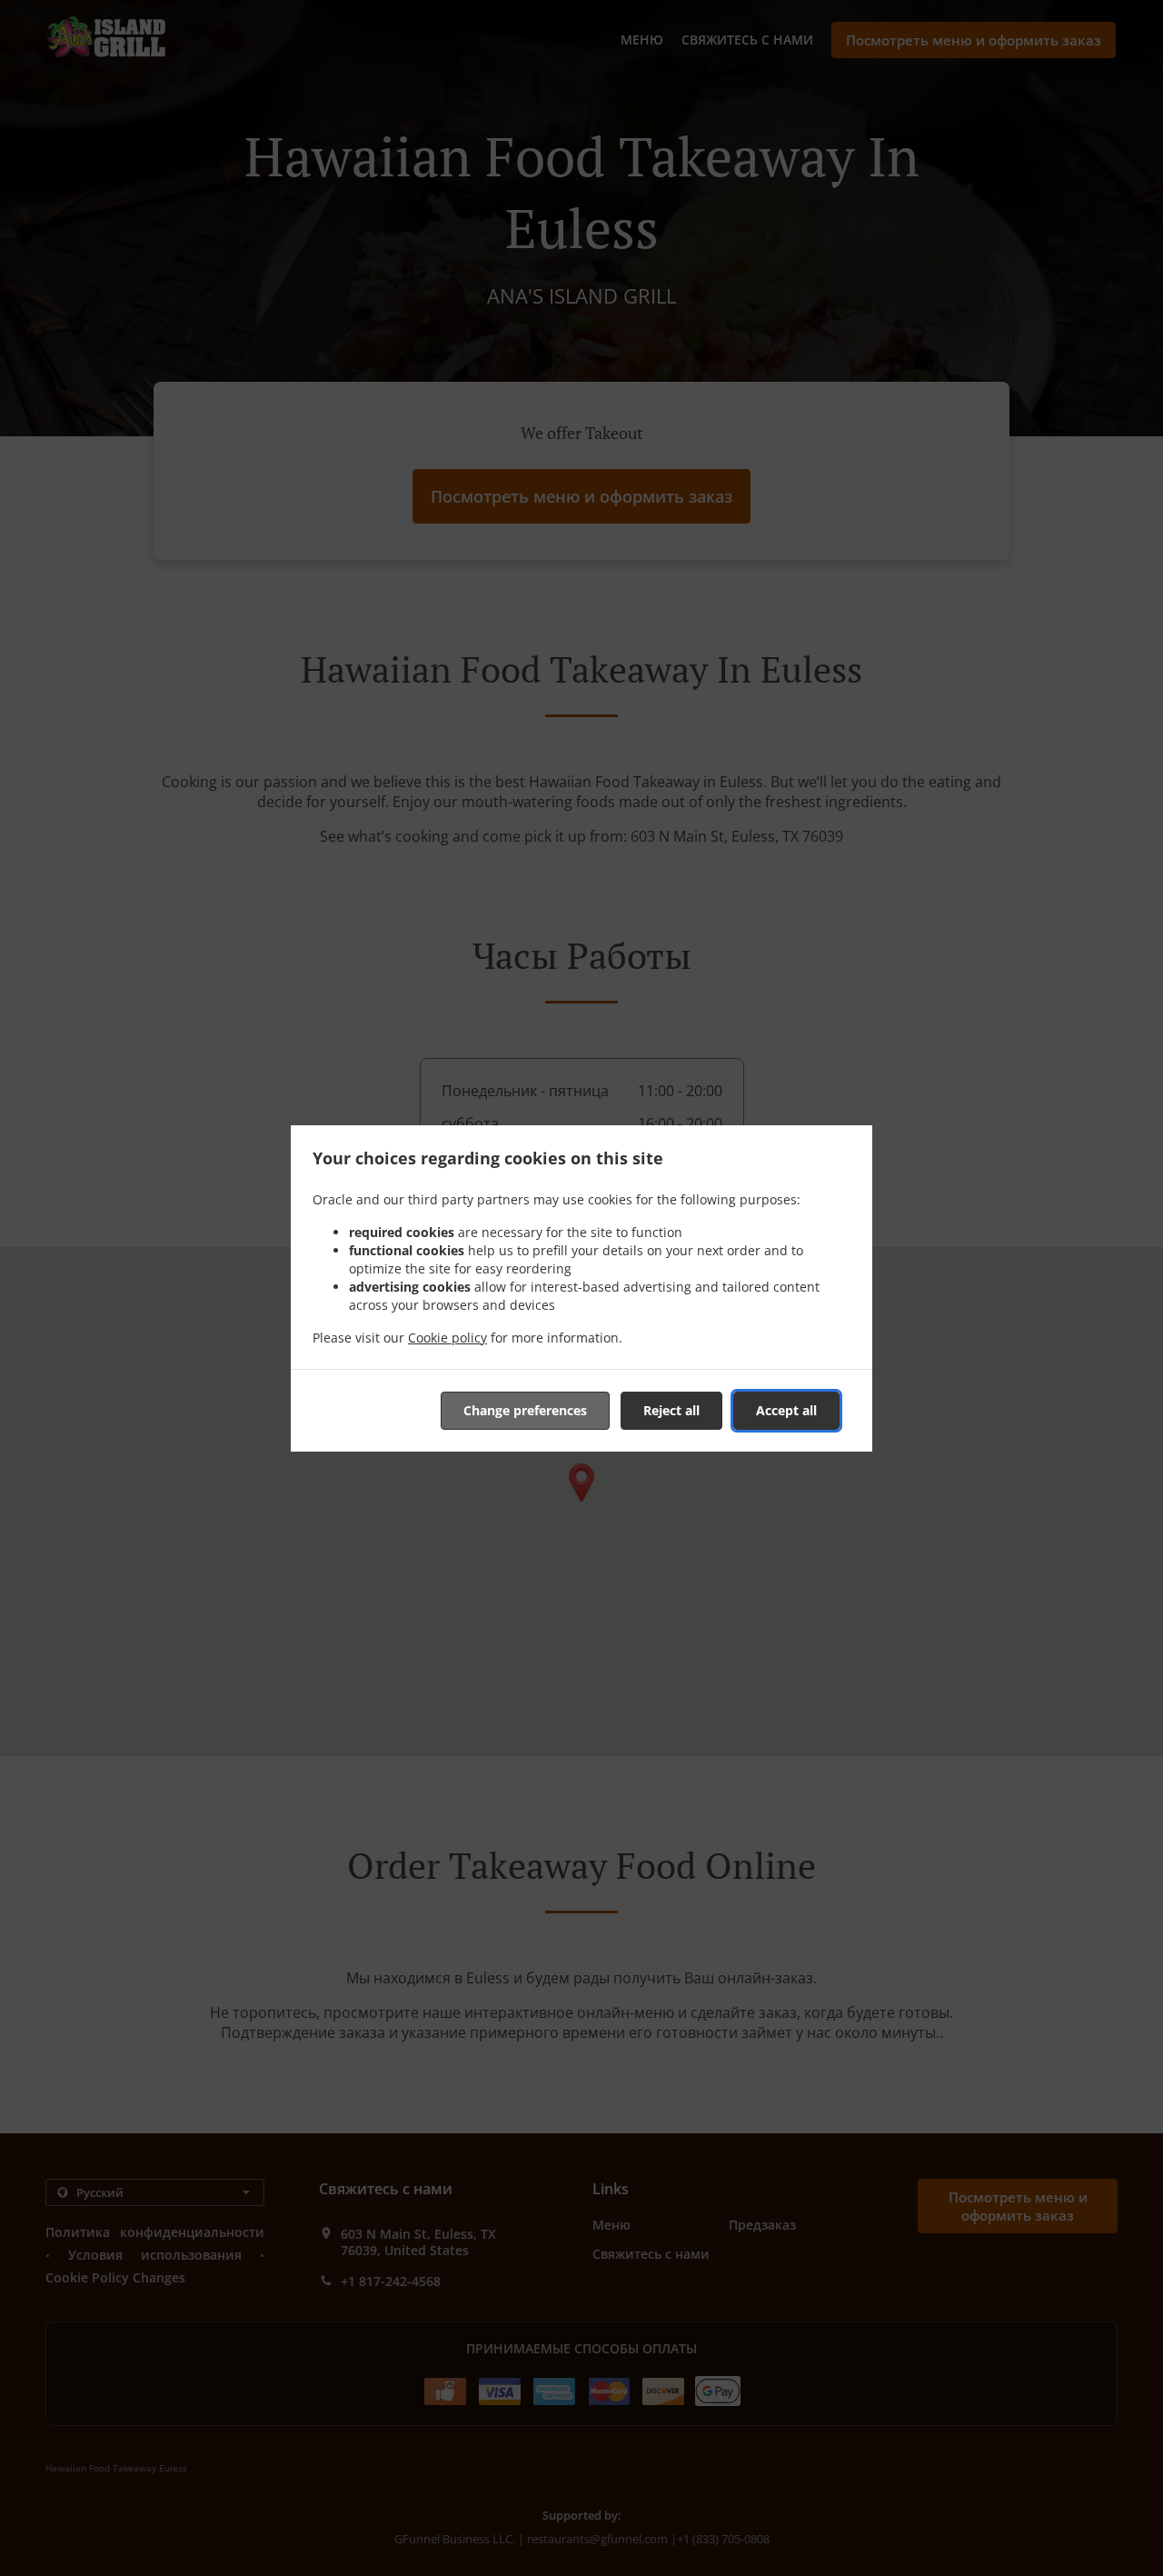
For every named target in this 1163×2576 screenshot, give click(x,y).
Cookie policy (447, 1338)
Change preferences (525, 1410)
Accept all (786, 1410)
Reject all (671, 1410)
